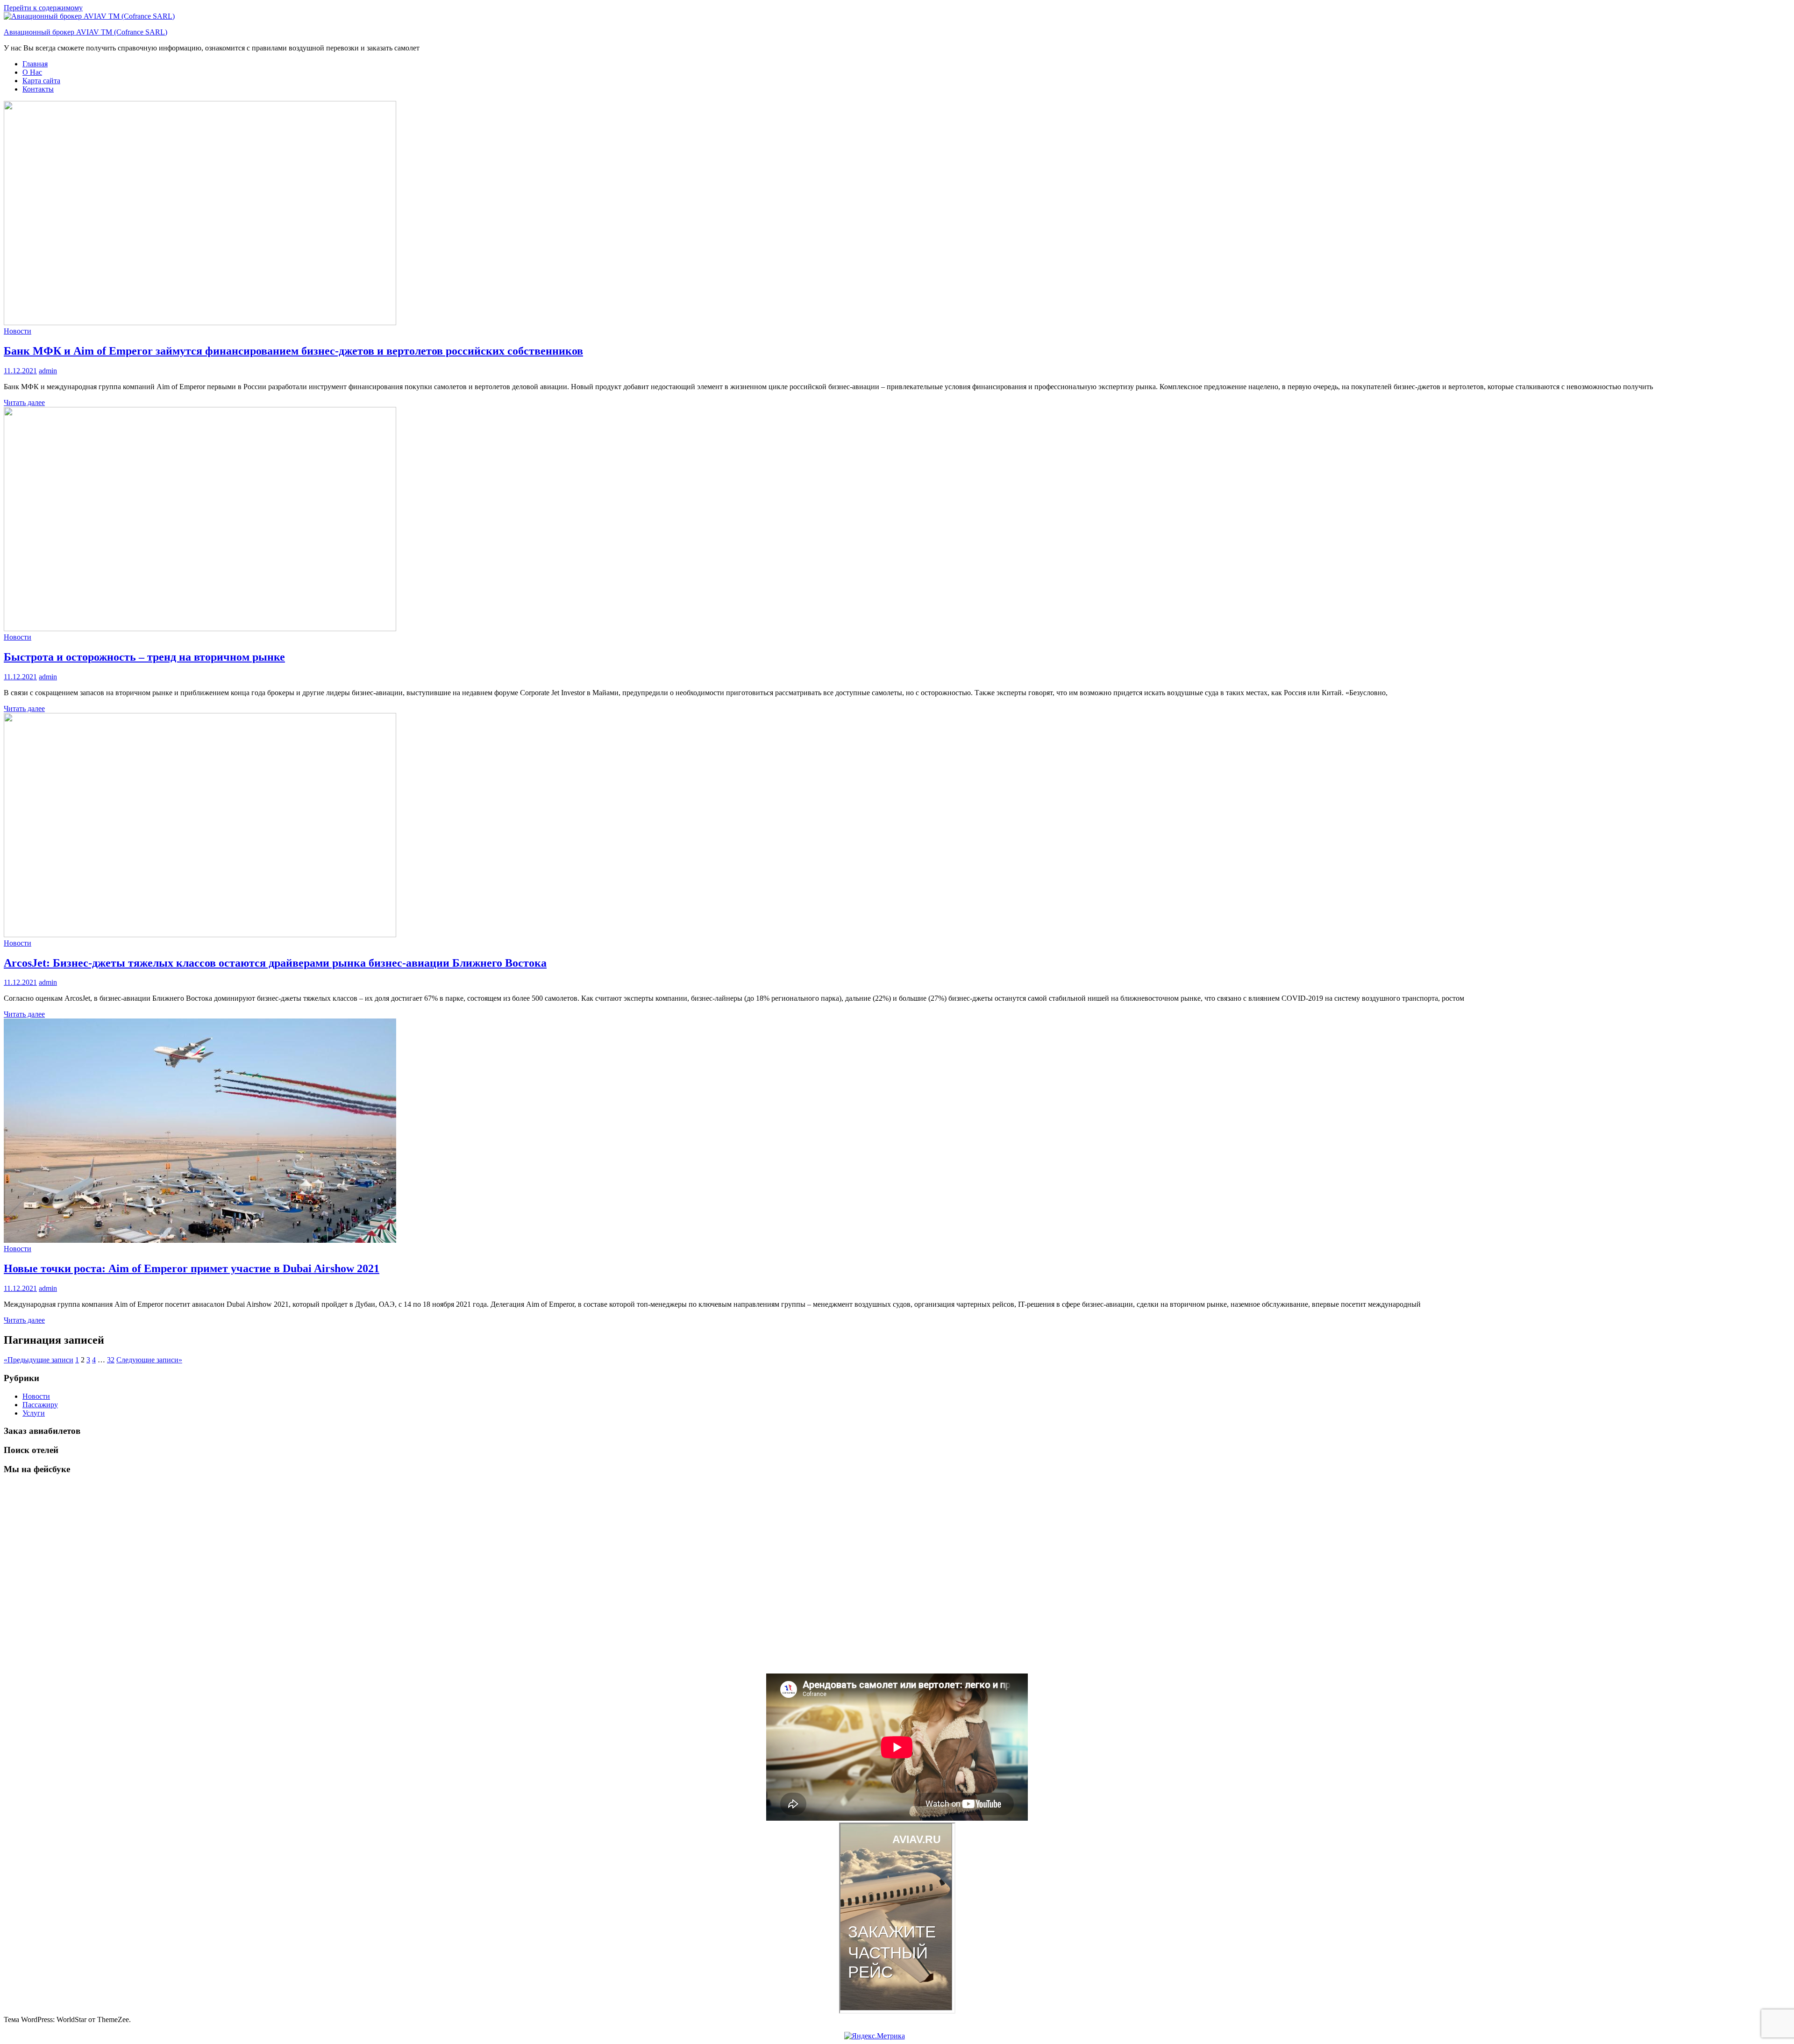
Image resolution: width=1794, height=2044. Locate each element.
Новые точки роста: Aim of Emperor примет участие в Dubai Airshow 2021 (192, 1268)
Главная (35, 64)
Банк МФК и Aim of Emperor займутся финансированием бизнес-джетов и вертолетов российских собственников (293, 351)
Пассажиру (40, 1405)
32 (111, 1360)
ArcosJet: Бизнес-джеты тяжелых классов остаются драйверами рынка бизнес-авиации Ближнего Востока (275, 963)
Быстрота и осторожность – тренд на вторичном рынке (144, 657)
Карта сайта (41, 81)
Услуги (34, 1413)
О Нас (32, 72)
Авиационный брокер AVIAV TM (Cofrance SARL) (85, 32)
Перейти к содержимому (43, 8)
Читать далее (24, 402)
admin (48, 371)
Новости (18, 331)
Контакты (38, 89)
